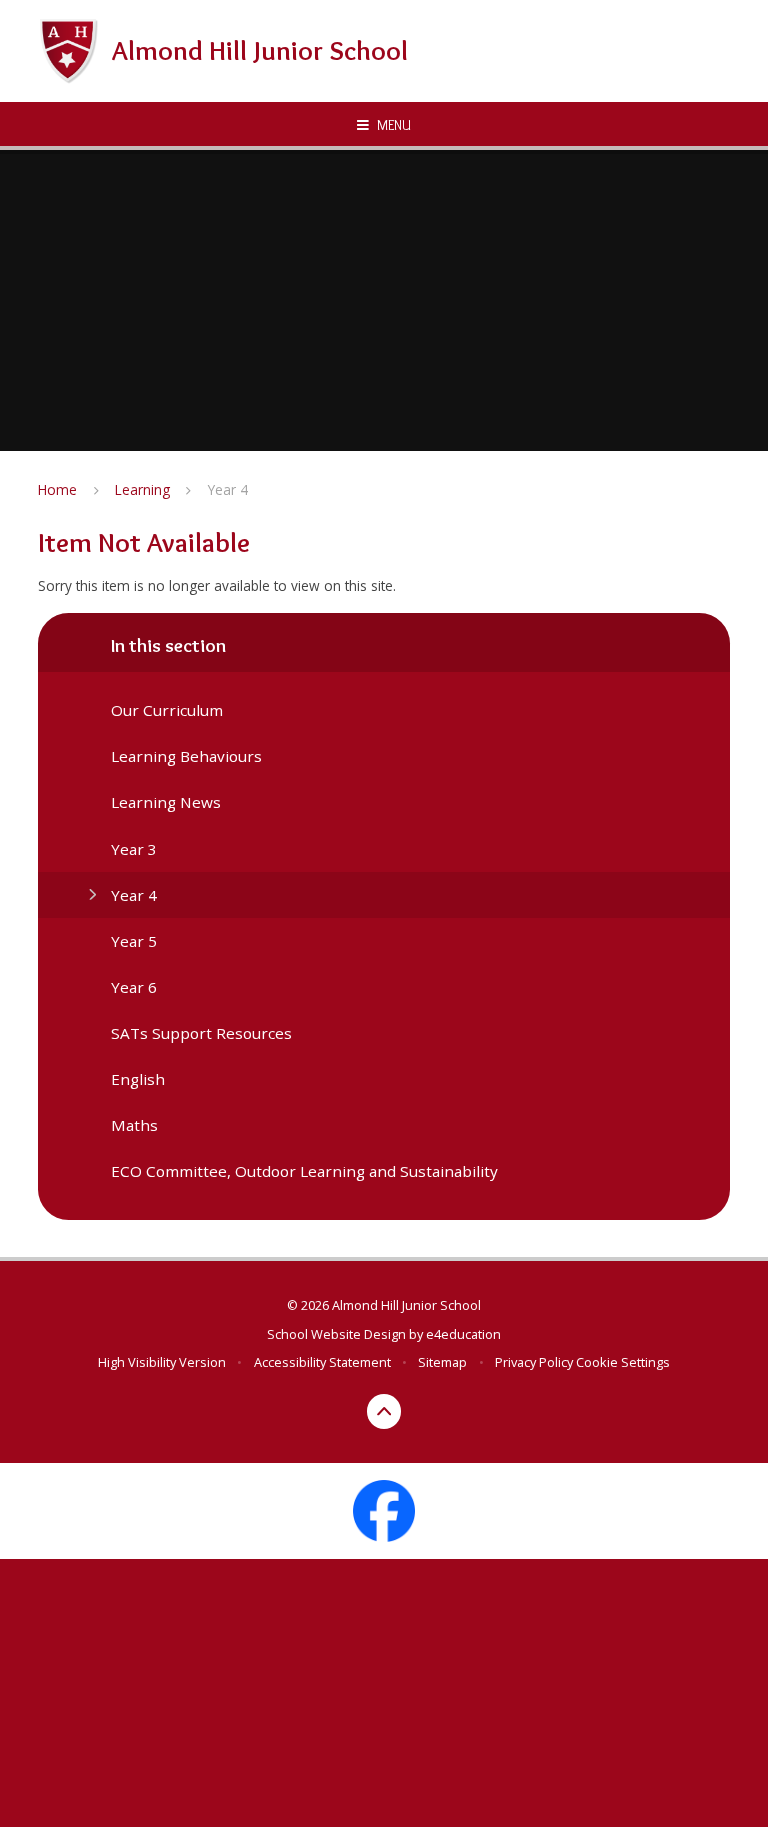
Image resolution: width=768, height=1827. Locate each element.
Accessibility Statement (322, 1362)
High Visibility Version (162, 1362)
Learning (142, 489)
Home (57, 489)
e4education (463, 1334)
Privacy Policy (534, 1362)
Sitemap (442, 1362)
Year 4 (228, 489)
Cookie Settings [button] (623, 1362)
